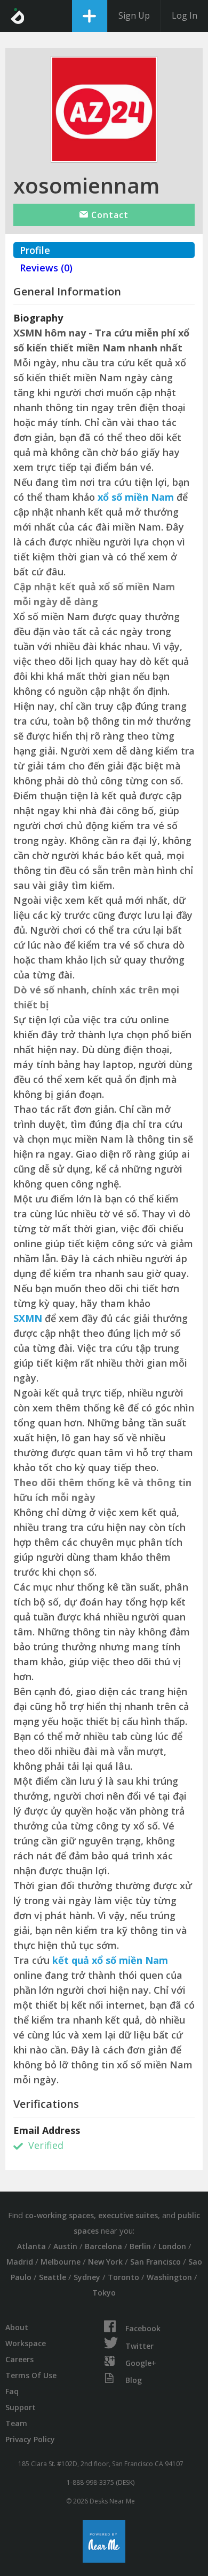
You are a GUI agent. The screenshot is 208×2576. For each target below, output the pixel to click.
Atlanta (31, 2246)
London (172, 2246)
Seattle (53, 2277)
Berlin (140, 2246)
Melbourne (61, 2262)
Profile (35, 250)
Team (16, 2423)
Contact (109, 215)
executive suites (128, 2215)
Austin (65, 2246)
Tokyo (104, 2293)
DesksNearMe (17, 16)
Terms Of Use (31, 2375)
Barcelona (103, 2246)
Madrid (20, 2262)
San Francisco (155, 2262)
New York (105, 2262)
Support (21, 2407)
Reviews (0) (46, 268)
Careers (19, 2359)
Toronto (123, 2277)
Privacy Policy (30, 2439)
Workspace (26, 2343)
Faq (12, 2391)
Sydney (87, 2277)
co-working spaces (59, 2215)
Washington (169, 2277)
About (17, 2327)
